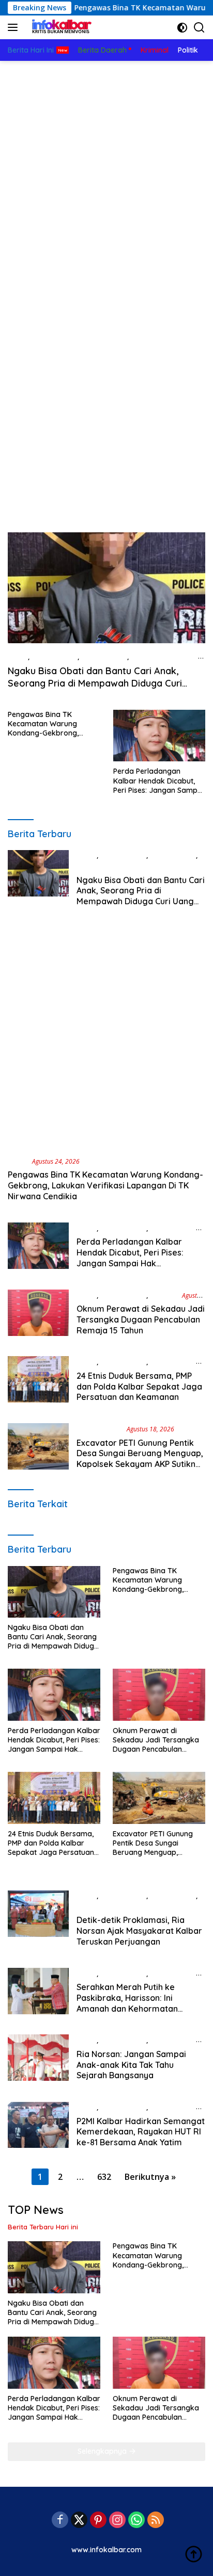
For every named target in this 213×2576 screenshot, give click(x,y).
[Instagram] (117, 2521)
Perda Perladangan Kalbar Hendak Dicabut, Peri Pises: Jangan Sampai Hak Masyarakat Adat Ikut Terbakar (158, 781)
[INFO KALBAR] (59, 27)
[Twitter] (79, 2521)
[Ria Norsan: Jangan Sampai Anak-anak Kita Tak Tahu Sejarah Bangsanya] (38, 2060)
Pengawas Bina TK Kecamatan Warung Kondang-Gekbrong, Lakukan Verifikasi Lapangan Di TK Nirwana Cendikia (51, 724)
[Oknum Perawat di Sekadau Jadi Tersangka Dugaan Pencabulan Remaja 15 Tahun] (38, 1315)
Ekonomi (90, 1906)
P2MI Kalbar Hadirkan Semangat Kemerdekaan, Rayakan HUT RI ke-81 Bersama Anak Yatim (141, 2132)
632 (104, 2177)
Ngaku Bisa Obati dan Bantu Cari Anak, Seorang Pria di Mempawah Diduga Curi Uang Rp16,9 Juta (95, 683)
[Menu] (15, 27)
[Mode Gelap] (182, 28)
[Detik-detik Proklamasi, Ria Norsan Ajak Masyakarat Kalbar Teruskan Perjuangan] (38, 1921)
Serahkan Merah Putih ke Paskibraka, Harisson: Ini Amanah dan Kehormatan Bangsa (127, 2003)
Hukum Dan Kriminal (164, 657)
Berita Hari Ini (104, 657)
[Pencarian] (199, 28)
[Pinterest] (98, 2521)
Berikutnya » (150, 2177)
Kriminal (164, 1295)
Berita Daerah (55, 657)
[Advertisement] (106, 172)
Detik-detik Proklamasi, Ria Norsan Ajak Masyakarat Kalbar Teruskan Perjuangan (139, 1931)
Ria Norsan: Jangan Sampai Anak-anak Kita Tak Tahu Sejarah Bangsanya (131, 2065)
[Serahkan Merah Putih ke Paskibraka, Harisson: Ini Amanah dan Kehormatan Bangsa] (38, 1994)
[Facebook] (60, 2521)
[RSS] (156, 2521)
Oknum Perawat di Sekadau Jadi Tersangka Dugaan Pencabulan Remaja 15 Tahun (141, 1319)
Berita (18, 657)
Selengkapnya (103, 2451)
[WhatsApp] (136, 2521)
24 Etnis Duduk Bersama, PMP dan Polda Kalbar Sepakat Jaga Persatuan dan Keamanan (139, 1387)
